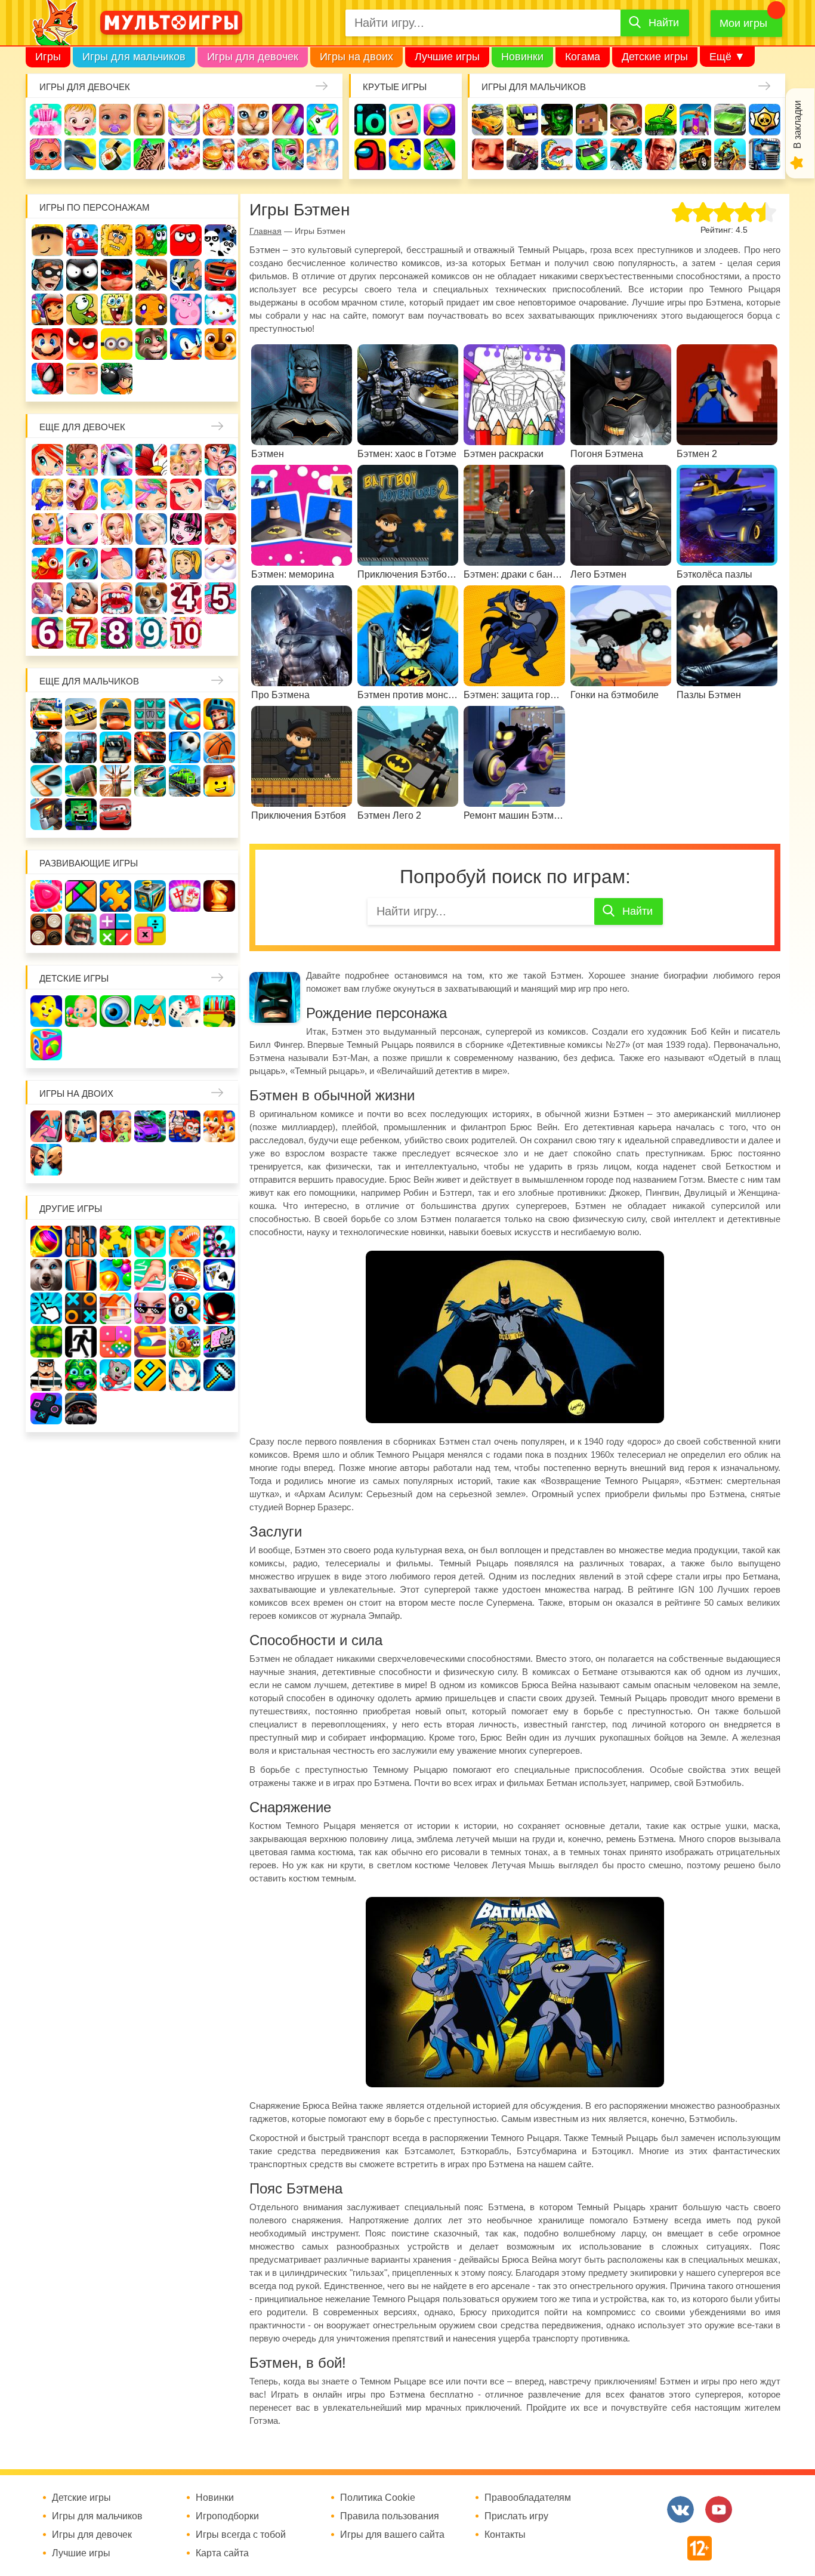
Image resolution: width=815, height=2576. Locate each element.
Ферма (47, 564)
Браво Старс (765, 120)
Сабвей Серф (47, 309)
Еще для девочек (82, 427)
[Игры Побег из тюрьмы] (46, 1375)
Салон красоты (288, 154)
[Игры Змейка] (46, 1342)
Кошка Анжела (82, 529)
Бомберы (117, 379)
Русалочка (186, 494)
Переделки (47, 598)
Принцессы (117, 494)
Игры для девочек (253, 57)
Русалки (220, 529)
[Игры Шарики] (115, 1275)
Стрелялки (522, 120)
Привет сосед (488, 154)
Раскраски (151, 460)
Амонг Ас (370, 154)
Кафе (220, 494)
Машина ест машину (557, 154)
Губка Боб (117, 309)
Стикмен (82, 275)
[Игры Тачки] (115, 814)
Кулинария (115, 154)
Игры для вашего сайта (392, 2535)
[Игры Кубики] (185, 1011)
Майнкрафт (592, 120)
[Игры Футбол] (185, 747)
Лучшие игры (447, 57)
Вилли (82, 240)
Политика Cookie (378, 2498)
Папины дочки (186, 564)
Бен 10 (151, 275)
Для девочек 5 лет (220, 598)
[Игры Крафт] (150, 714)
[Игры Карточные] (219, 1275)
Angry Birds (82, 344)
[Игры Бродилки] (185, 1342)
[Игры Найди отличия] (115, 1011)
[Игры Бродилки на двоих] (219, 1126)
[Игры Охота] (115, 781)
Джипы (695, 154)
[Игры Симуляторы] (81, 1409)
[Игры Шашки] (46, 929)
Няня (186, 460)
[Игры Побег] (81, 1241)
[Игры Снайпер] (46, 747)
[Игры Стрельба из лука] (185, 714)
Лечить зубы (117, 598)
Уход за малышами (115, 120)
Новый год (220, 564)
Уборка (184, 120)
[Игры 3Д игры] (150, 1241)
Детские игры (655, 57)
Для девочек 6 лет (47, 633)
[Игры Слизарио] (219, 1241)
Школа (82, 460)
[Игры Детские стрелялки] (219, 1011)
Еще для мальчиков (89, 681)
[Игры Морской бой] (185, 1275)
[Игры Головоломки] (150, 896)
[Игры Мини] (115, 1342)
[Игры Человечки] (219, 1308)
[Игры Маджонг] (185, 896)
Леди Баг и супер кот (117, 275)
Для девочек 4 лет (186, 598)
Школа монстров (186, 529)
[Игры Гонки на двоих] (150, 1126)
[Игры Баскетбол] (219, 747)
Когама (583, 57)
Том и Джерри (186, 275)
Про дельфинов (80, 154)
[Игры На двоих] (46, 1126)
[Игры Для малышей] (81, 1011)
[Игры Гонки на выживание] (150, 747)
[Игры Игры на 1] (150, 1275)
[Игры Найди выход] (81, 1275)
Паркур (626, 154)
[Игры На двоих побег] (185, 1126)
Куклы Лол (46, 154)
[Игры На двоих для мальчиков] (81, 1126)
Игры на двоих (356, 57)
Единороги (322, 120)
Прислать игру (516, 2516)
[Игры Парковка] (46, 714)
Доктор (219, 120)
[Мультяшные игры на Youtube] (719, 2509)
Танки (661, 120)
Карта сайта (222, 2553)
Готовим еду (219, 154)
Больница (47, 494)
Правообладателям (528, 2498)
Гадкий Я (82, 379)
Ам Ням (82, 309)
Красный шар (186, 240)
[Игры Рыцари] (219, 714)
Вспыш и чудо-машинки (220, 275)
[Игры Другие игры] (46, 1409)
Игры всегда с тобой (241, 2535)
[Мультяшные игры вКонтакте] (680, 2509)
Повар (82, 598)
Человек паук (47, 379)
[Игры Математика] (115, 929)
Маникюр (288, 120)
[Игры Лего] (219, 781)
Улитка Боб (151, 240)
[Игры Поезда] (185, 781)
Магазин (47, 529)
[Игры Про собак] (46, 1275)
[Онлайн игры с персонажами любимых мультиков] (171, 23)
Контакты (505, 2535)
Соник (186, 344)
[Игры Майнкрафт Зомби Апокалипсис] (81, 814)
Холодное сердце (151, 529)
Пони (82, 564)
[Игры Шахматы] (219, 896)
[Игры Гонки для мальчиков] (81, 714)
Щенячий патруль (220, 344)
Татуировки (149, 154)
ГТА (661, 154)
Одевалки (46, 120)
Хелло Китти (220, 309)
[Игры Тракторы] (81, 747)
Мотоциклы (730, 154)
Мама (220, 460)
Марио (47, 344)
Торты (184, 154)
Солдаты (626, 120)
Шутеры (522, 154)
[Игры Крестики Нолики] (81, 1308)
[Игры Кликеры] (46, 1308)
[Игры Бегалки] (115, 1375)
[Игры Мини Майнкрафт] (219, 1375)
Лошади (117, 460)
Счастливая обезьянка (151, 309)
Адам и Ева (117, 240)
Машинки (592, 154)
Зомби (557, 120)
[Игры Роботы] (46, 814)
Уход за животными (253, 154)
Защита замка (695, 120)
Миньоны (117, 344)
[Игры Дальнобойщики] (115, 747)
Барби (149, 120)
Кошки (253, 120)
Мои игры (743, 23)
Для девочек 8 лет (117, 633)
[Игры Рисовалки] (150, 1011)
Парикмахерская (151, 494)
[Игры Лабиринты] (150, 1342)
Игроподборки (227, 2516)
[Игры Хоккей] (46, 781)
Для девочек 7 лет (82, 633)
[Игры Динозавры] (185, 1241)
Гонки (488, 120)
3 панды (220, 240)
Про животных (151, 598)
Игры (48, 57)
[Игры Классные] (150, 1308)
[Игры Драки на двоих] (46, 1160)
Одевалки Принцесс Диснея (151, 564)
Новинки (522, 57)
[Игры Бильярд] (185, 1308)
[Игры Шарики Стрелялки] (46, 1241)
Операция (322, 154)
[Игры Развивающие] (46, 1045)
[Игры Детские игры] (46, 1011)
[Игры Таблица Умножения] (150, 929)
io (370, 120)
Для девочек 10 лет (186, 633)
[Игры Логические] (81, 896)
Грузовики (765, 154)
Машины (730, 120)
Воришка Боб (47, 275)
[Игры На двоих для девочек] (115, 1126)
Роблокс (47, 240)
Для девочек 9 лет (151, 633)
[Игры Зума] (81, 1375)
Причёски (82, 494)
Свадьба (117, 529)
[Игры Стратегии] (81, 929)
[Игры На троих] (115, 1241)
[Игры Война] (115, 714)
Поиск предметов (439, 120)
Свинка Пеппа (186, 309)
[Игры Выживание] (81, 781)
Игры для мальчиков (134, 57)
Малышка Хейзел (80, 120)
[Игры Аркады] (219, 1342)
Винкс (47, 460)
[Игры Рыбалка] (150, 781)
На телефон (439, 154)
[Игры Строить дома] (115, 1308)
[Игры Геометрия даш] (150, 1375)
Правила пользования (390, 2516)
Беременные (117, 564)
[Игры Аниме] (185, 1375)
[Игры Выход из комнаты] (81, 1342)
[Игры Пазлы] (115, 896)
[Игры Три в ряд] (46, 896)
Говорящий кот (151, 344)
